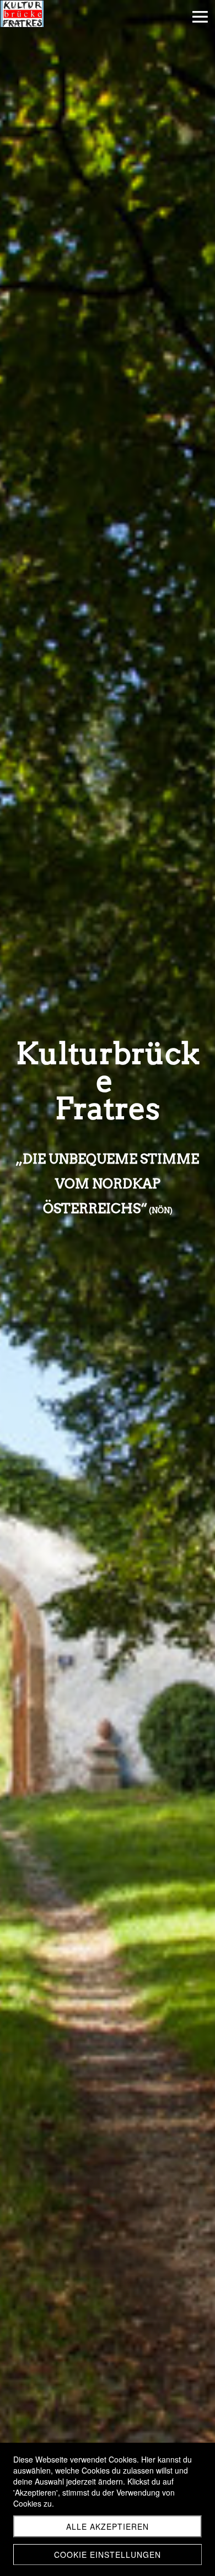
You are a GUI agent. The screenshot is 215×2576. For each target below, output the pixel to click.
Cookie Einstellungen (108, 2555)
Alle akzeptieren (108, 2526)
